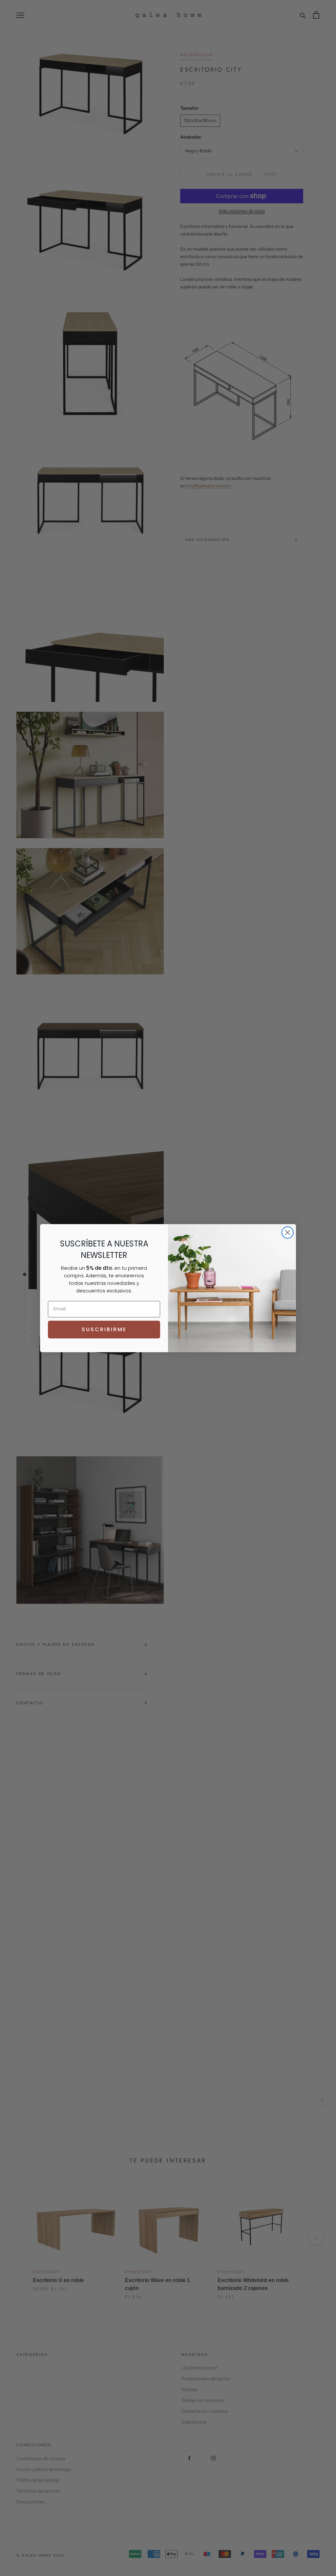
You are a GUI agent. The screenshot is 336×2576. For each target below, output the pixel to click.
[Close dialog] (288, 1232)
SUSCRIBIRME (104, 1329)
